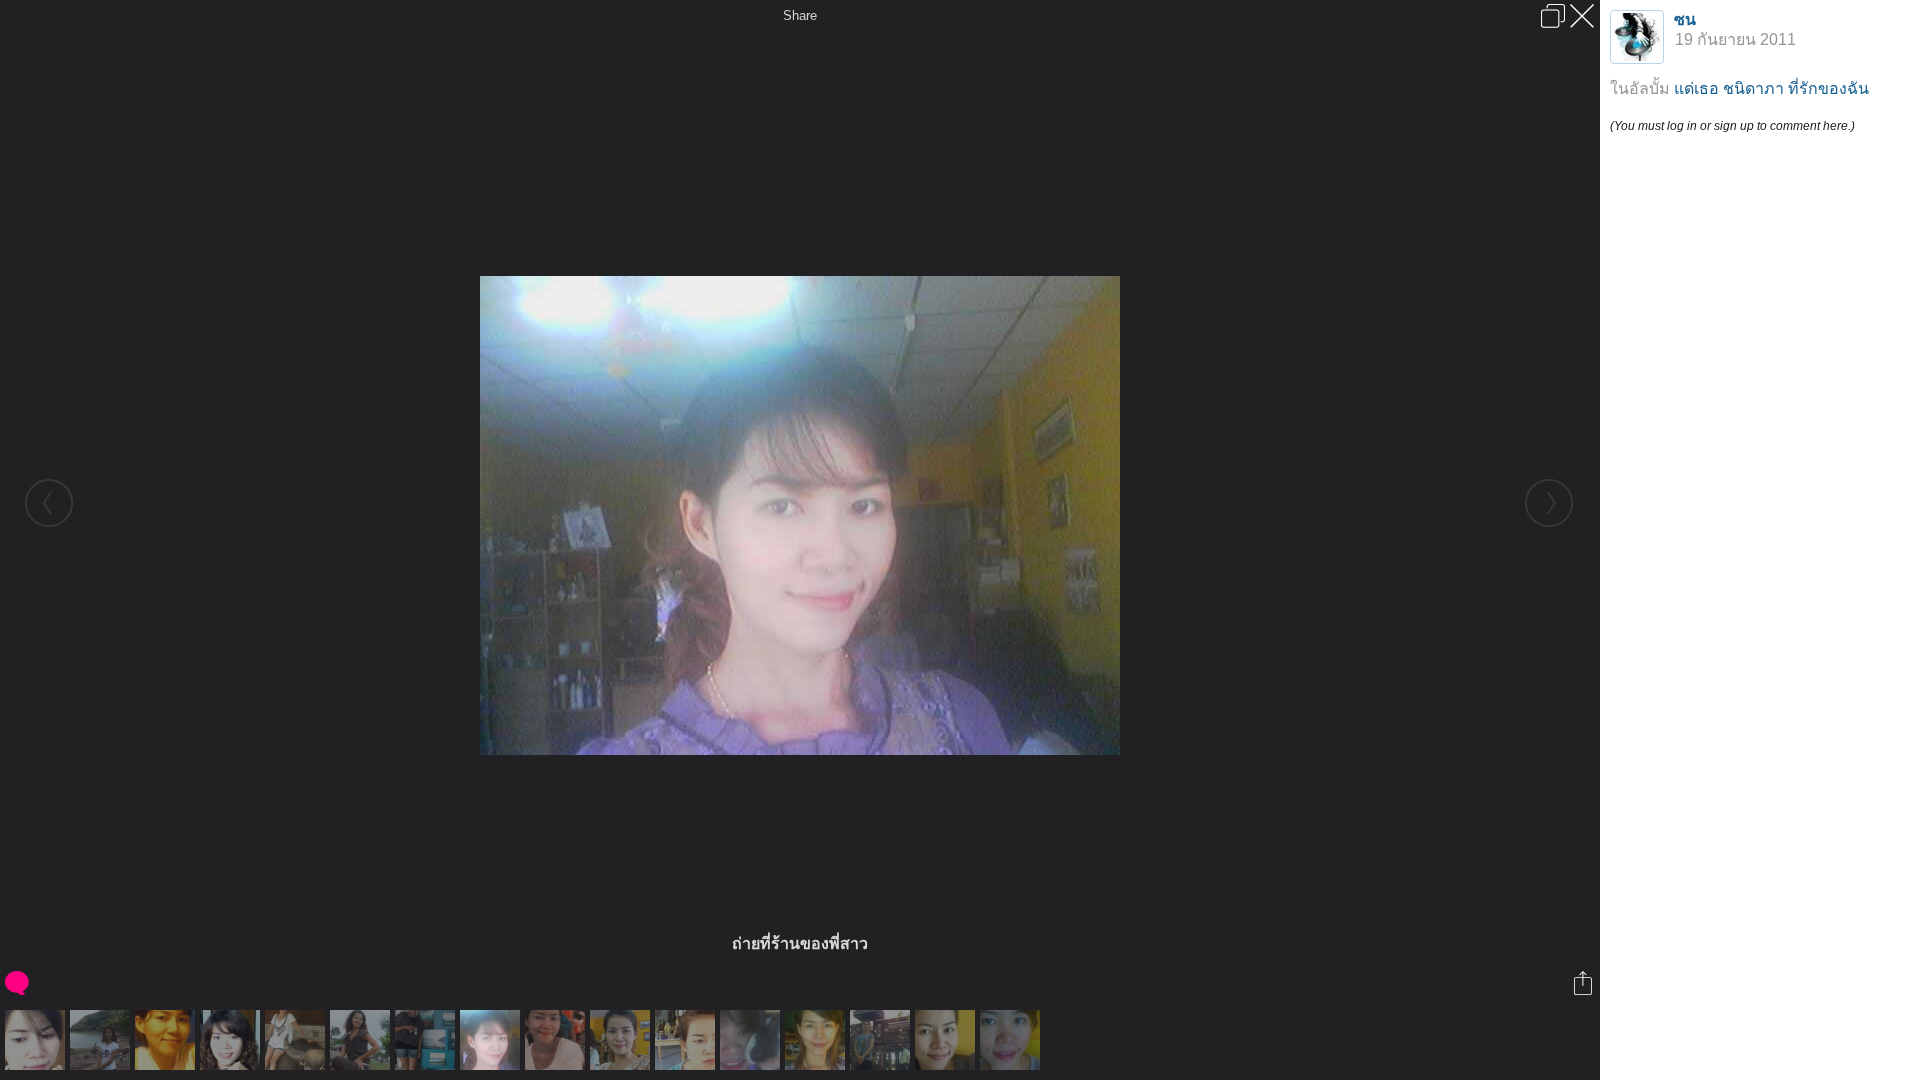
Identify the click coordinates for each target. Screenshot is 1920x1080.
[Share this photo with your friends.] (1584, 983)
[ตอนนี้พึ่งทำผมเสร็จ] (817, 1040)
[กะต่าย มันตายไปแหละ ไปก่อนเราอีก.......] (752, 1040)
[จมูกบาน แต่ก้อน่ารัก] (947, 1040)
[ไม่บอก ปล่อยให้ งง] (167, 1040)
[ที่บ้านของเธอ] (232, 1040)
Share (800, 15)
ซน (1685, 19)
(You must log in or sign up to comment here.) (1732, 126)
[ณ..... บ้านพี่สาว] (882, 1040)
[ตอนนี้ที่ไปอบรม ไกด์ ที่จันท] (427, 1040)
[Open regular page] (1553, 16)
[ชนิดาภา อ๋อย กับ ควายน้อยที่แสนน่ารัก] (297, 1040)
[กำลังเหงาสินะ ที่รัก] (687, 1040)
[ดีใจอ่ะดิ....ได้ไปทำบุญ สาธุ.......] (557, 1040)
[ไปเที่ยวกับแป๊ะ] (362, 1040)
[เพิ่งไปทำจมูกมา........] (1012, 1040)
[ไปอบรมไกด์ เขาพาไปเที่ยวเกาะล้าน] (102, 1040)
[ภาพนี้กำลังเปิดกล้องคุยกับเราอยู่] (37, 1040)
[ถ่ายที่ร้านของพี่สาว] (492, 1040)
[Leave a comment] (18, 983)
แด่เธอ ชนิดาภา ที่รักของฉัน (1771, 88)
